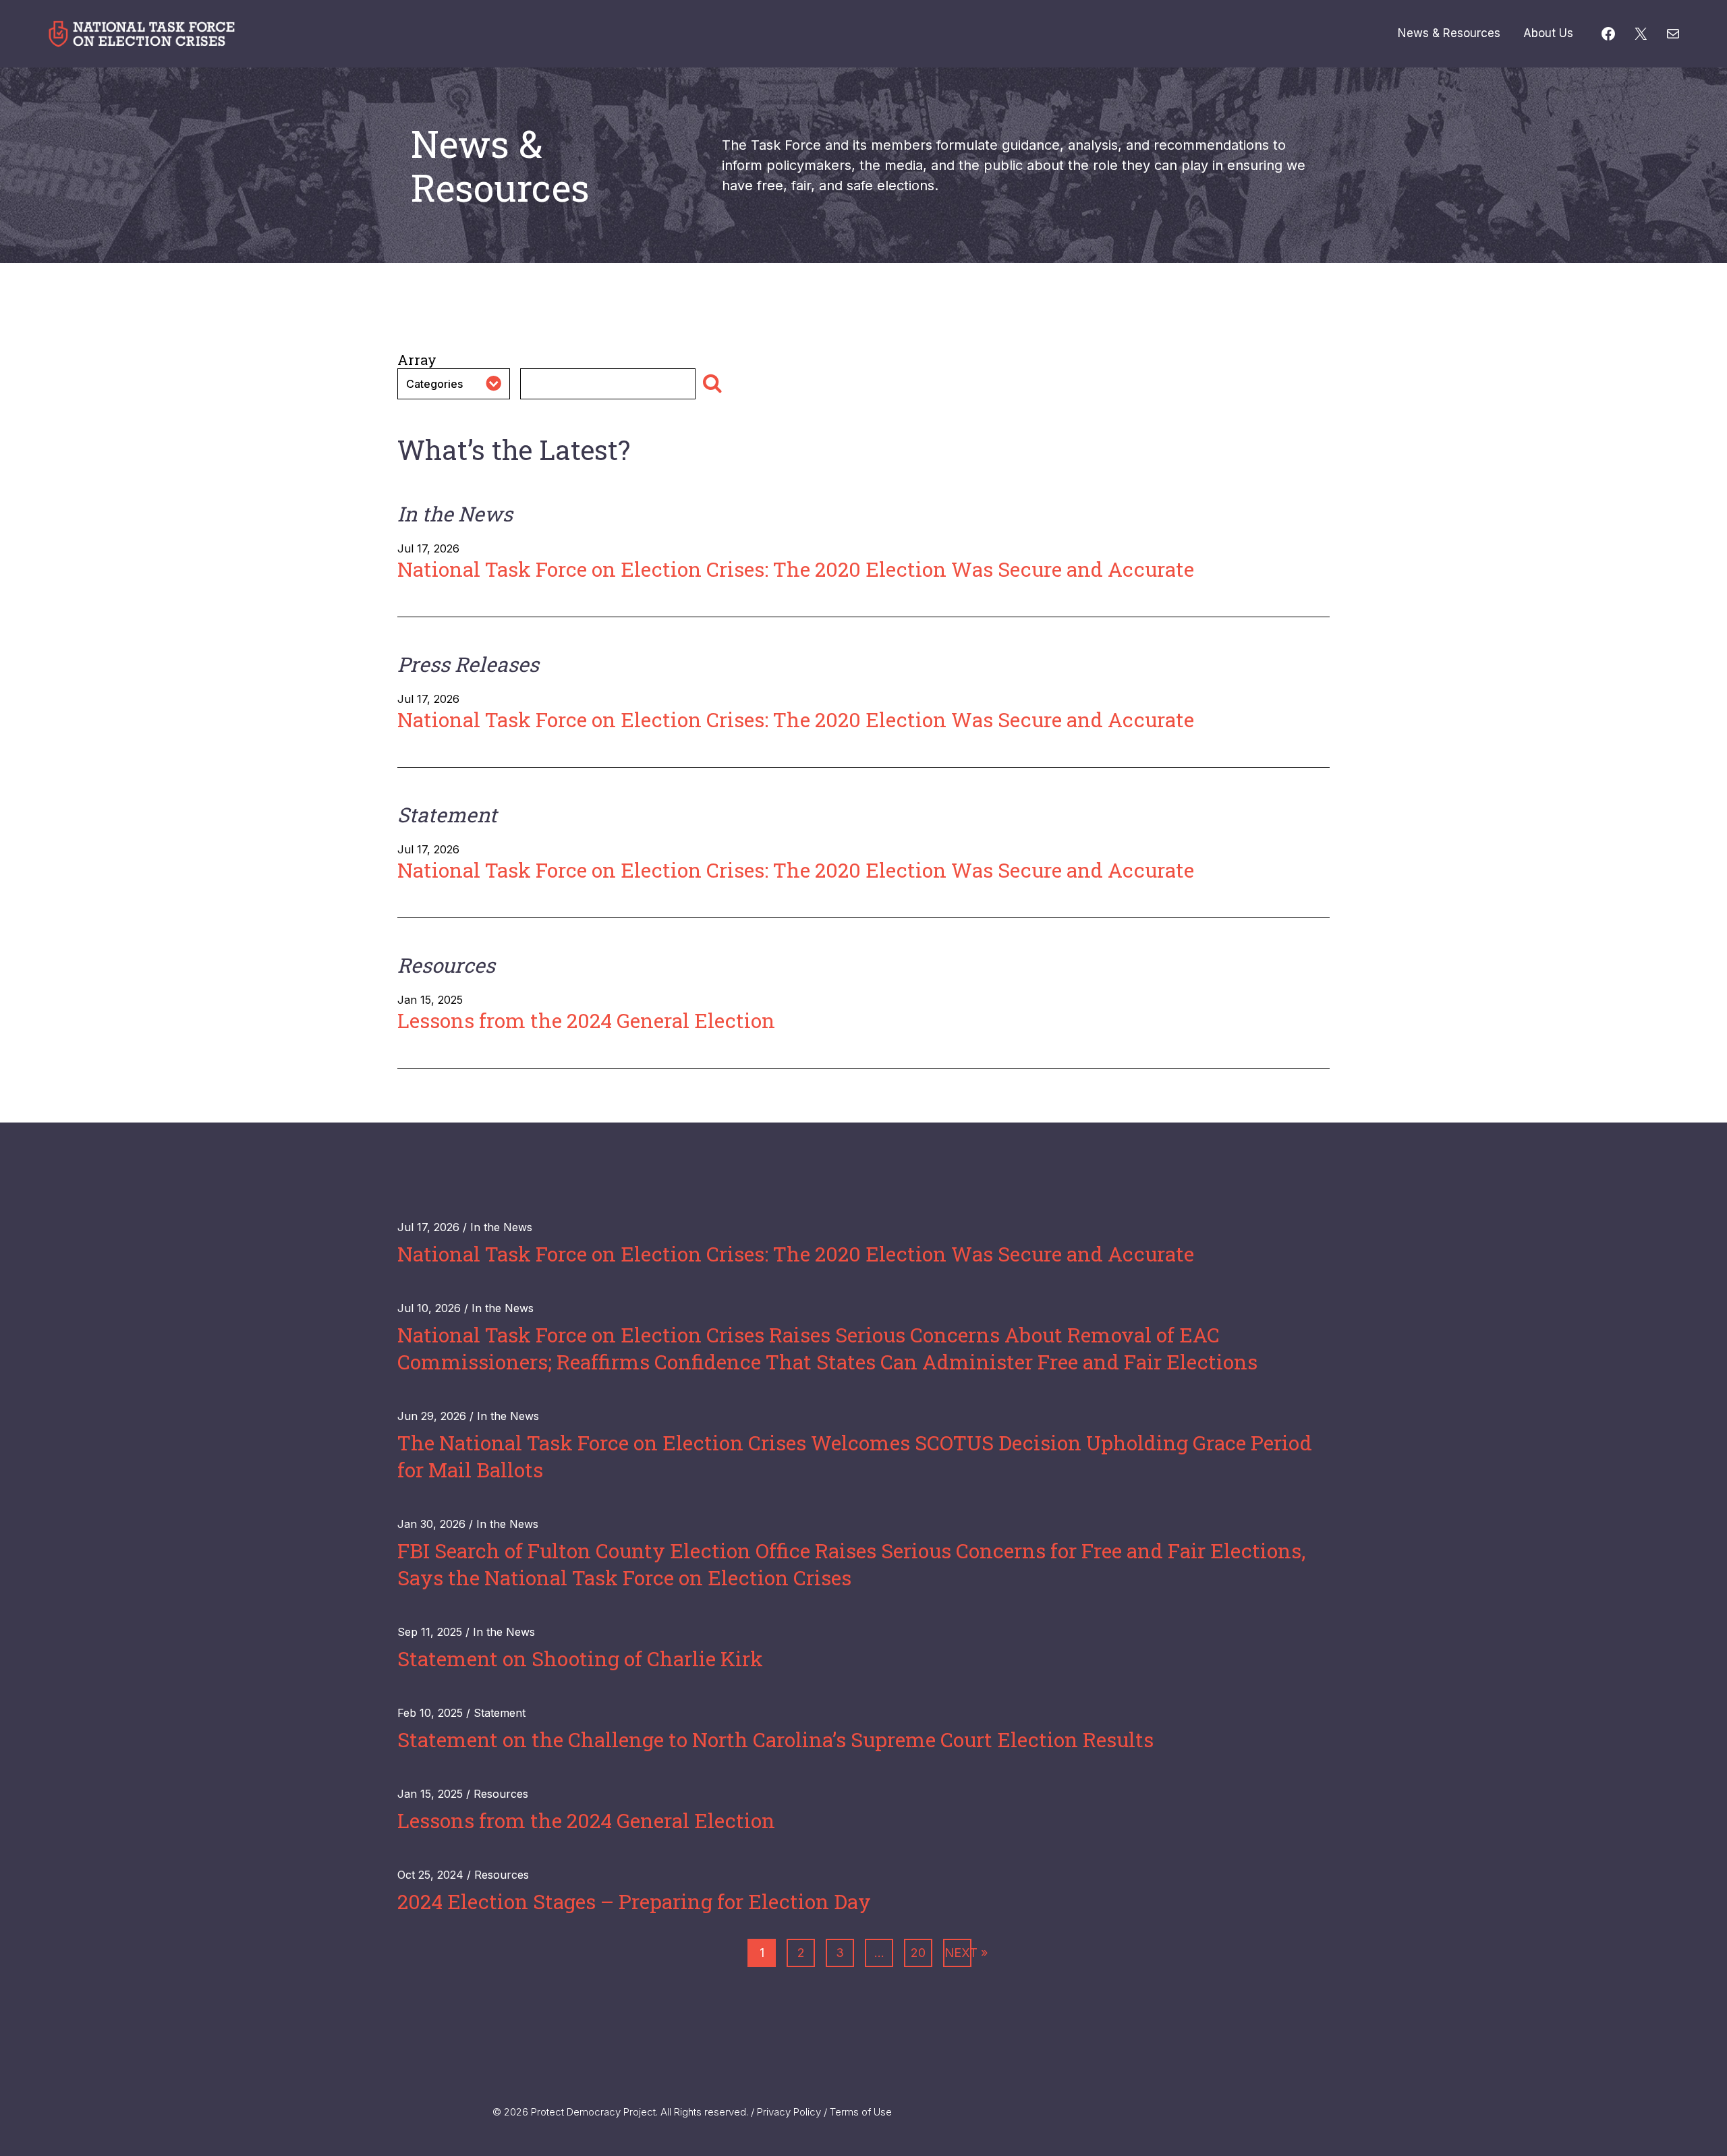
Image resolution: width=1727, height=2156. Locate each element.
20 (918, 1953)
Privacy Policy (789, 2112)
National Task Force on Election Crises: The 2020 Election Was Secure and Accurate (796, 569)
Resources (501, 1794)
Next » (958, 1953)
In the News (501, 1227)
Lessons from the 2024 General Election (586, 1020)
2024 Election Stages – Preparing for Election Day (634, 1901)
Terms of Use (861, 2112)
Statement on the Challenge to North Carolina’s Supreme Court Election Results (775, 1739)
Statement (500, 1713)
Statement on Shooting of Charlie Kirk (580, 1658)
